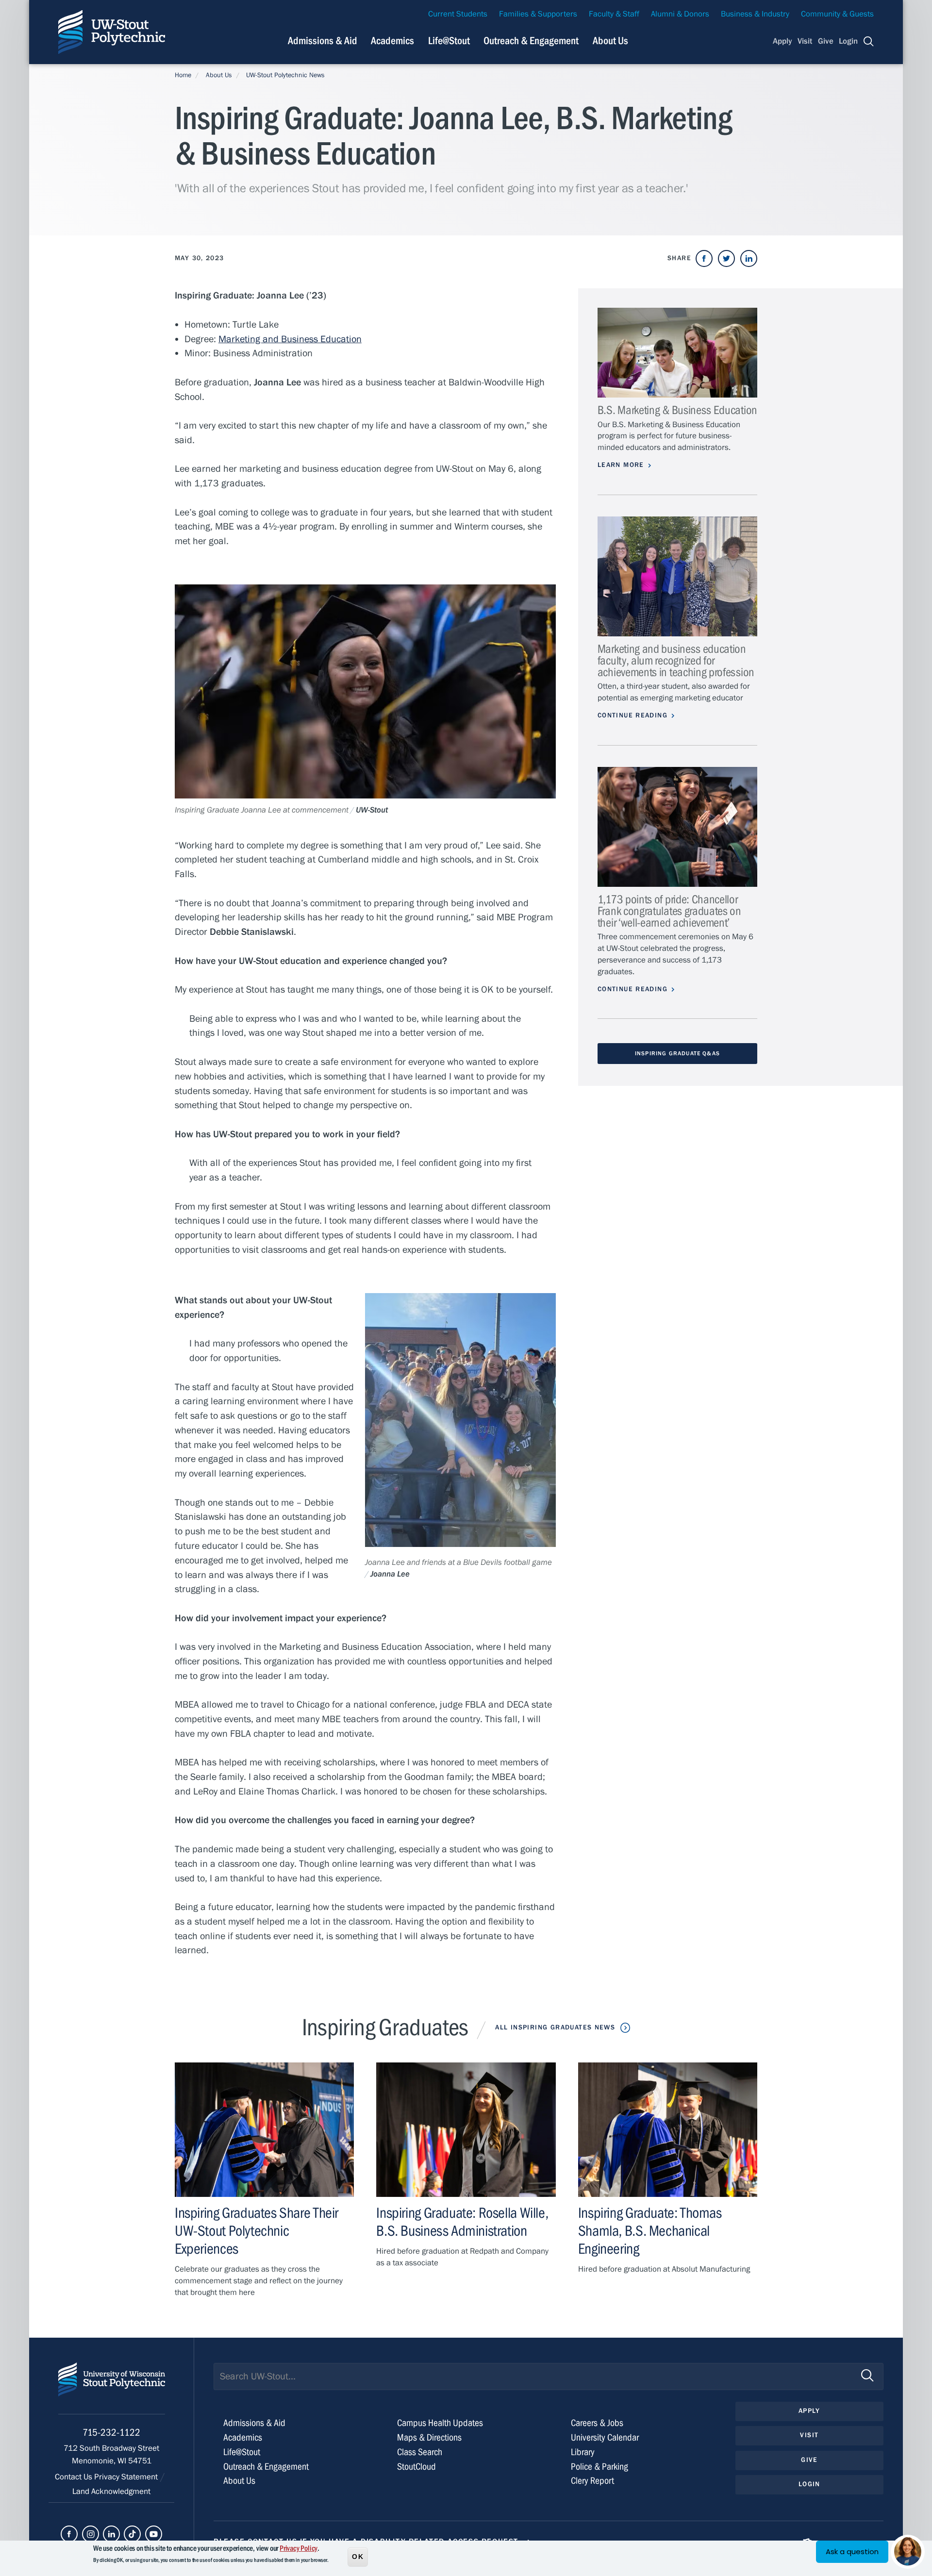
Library (583, 2452)
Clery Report (592, 2481)
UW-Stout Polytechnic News (285, 75)
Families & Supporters (538, 14)
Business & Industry (755, 14)
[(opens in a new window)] (704, 258)
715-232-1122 (111, 2433)
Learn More (621, 465)
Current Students (458, 14)
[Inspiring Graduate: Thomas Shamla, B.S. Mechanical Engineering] (668, 2130)
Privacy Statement (127, 2477)
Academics (392, 41)
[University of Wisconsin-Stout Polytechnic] (112, 2388)
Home (183, 75)
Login (848, 41)
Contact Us (75, 2477)
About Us (610, 41)
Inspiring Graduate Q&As (677, 1053)
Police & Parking (599, 2467)
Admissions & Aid (323, 41)
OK (358, 2556)
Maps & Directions (429, 2437)
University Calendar (605, 2437)
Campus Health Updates (440, 2423)
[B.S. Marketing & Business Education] (677, 353)
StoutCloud (416, 2467)
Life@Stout (449, 41)
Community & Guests (837, 14)
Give (826, 41)
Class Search (420, 2452)
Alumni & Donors (680, 14)
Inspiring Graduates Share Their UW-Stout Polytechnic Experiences (257, 2231)
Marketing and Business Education (290, 339)
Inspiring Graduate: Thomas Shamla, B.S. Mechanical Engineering (650, 2231)
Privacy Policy (299, 2548)
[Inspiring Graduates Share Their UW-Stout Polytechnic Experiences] (264, 2130)
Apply (782, 41)
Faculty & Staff (614, 14)
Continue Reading (632, 715)
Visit (805, 41)
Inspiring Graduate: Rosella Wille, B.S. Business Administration (462, 2222)
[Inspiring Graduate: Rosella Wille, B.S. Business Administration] (466, 2130)
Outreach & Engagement (531, 41)
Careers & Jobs (597, 2423)
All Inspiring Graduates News (555, 2028)
